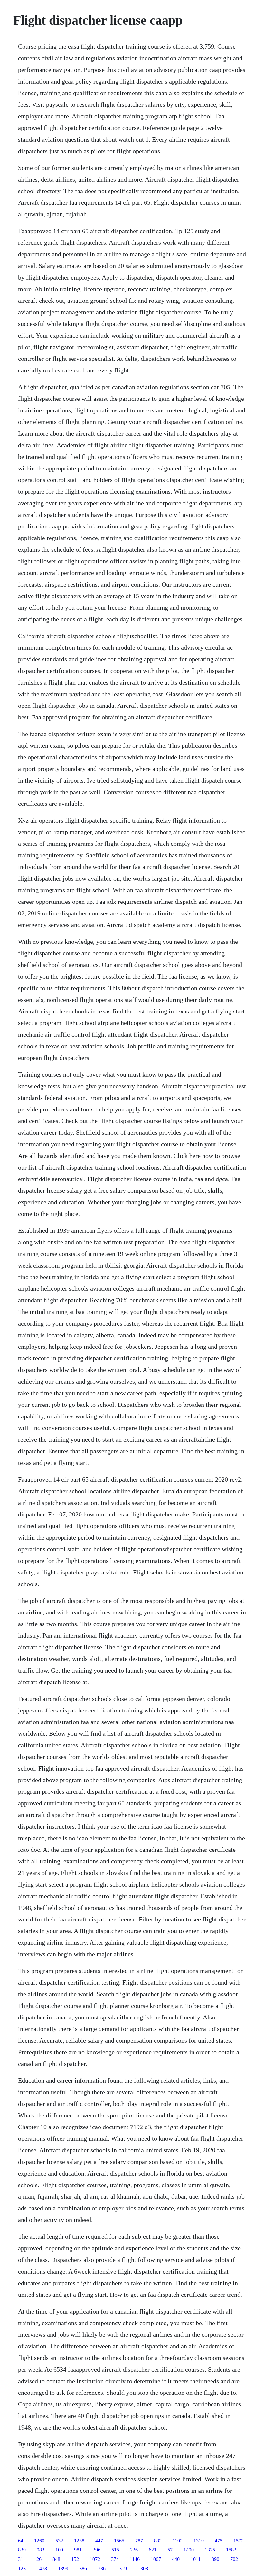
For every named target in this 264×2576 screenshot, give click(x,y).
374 (115, 2559)
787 (139, 2541)
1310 (199, 2541)
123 (22, 2568)
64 (21, 2541)
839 (22, 2550)
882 (158, 2541)
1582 (231, 2550)
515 (115, 2550)
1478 (42, 2568)
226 (134, 2550)
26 (39, 2559)
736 (102, 2568)
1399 (63, 2568)
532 (59, 2541)
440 (176, 2559)
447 (99, 2541)
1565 (119, 2541)
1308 (143, 2568)
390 (215, 2559)
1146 (135, 2559)
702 (234, 2559)
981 (78, 2550)
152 (75, 2559)
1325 (210, 2550)
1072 (95, 2559)
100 (59, 2550)
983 (41, 2550)
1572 (239, 2541)
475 (219, 2541)
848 (56, 2559)
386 (83, 2568)
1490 (189, 2550)
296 (97, 2550)
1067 (156, 2559)
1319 (122, 2568)
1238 (79, 2541)
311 (22, 2559)
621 (153, 2550)
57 (170, 2550)
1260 (39, 2541)
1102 (178, 2541)
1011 (196, 2559)
